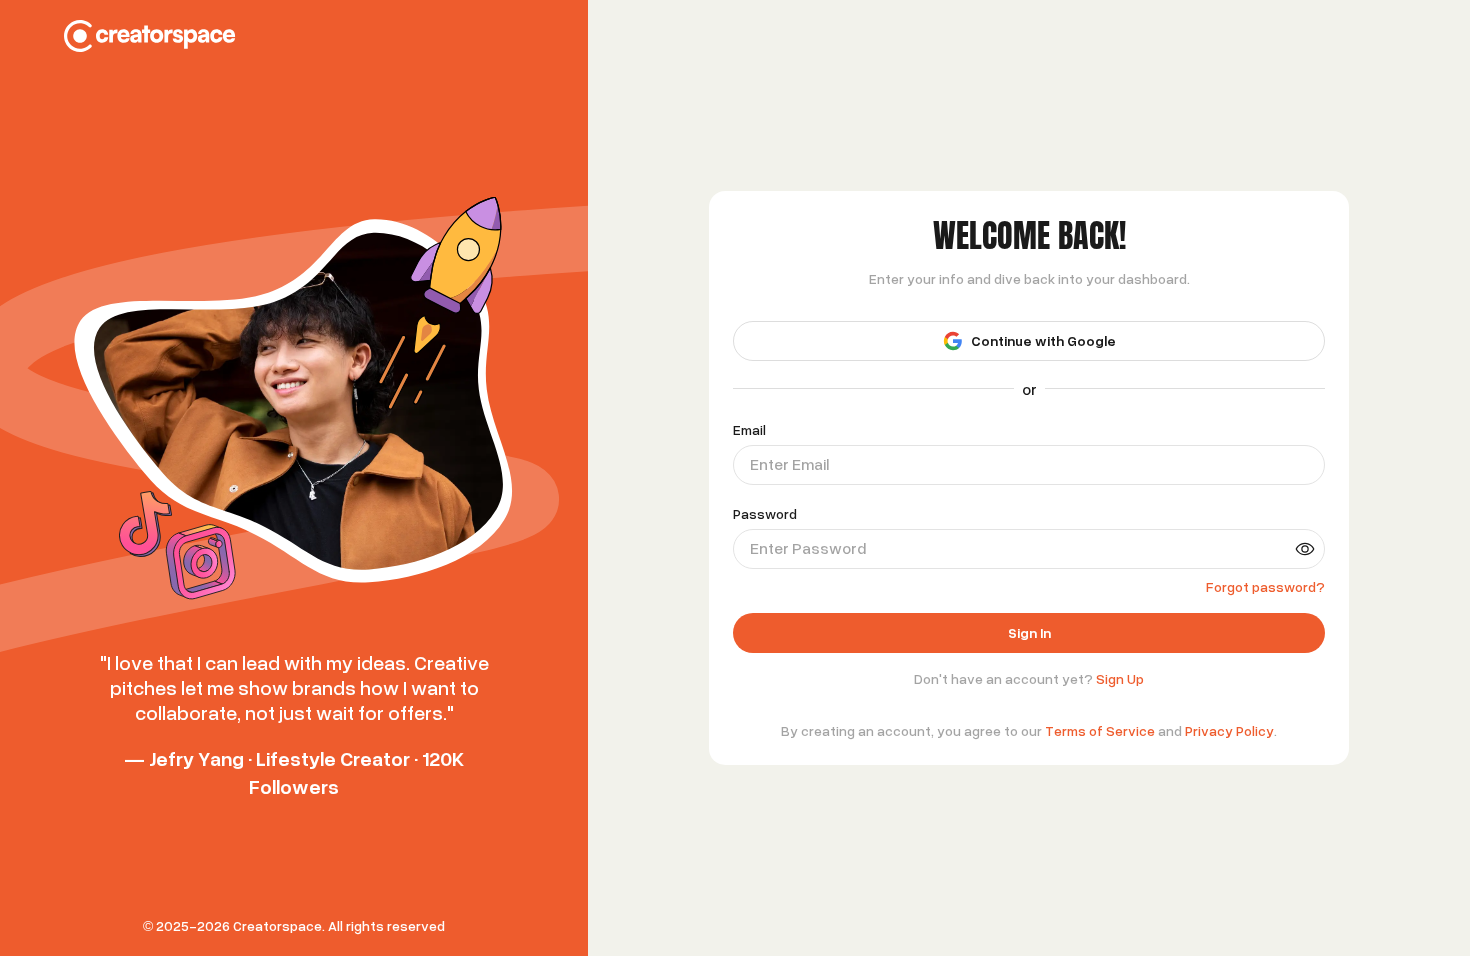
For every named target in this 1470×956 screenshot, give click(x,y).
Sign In (1029, 675)
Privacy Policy (1229, 773)
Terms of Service (1100, 773)
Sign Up (1120, 721)
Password (765, 470)
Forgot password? (1265, 542)
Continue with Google (1043, 296)
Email (749, 386)
